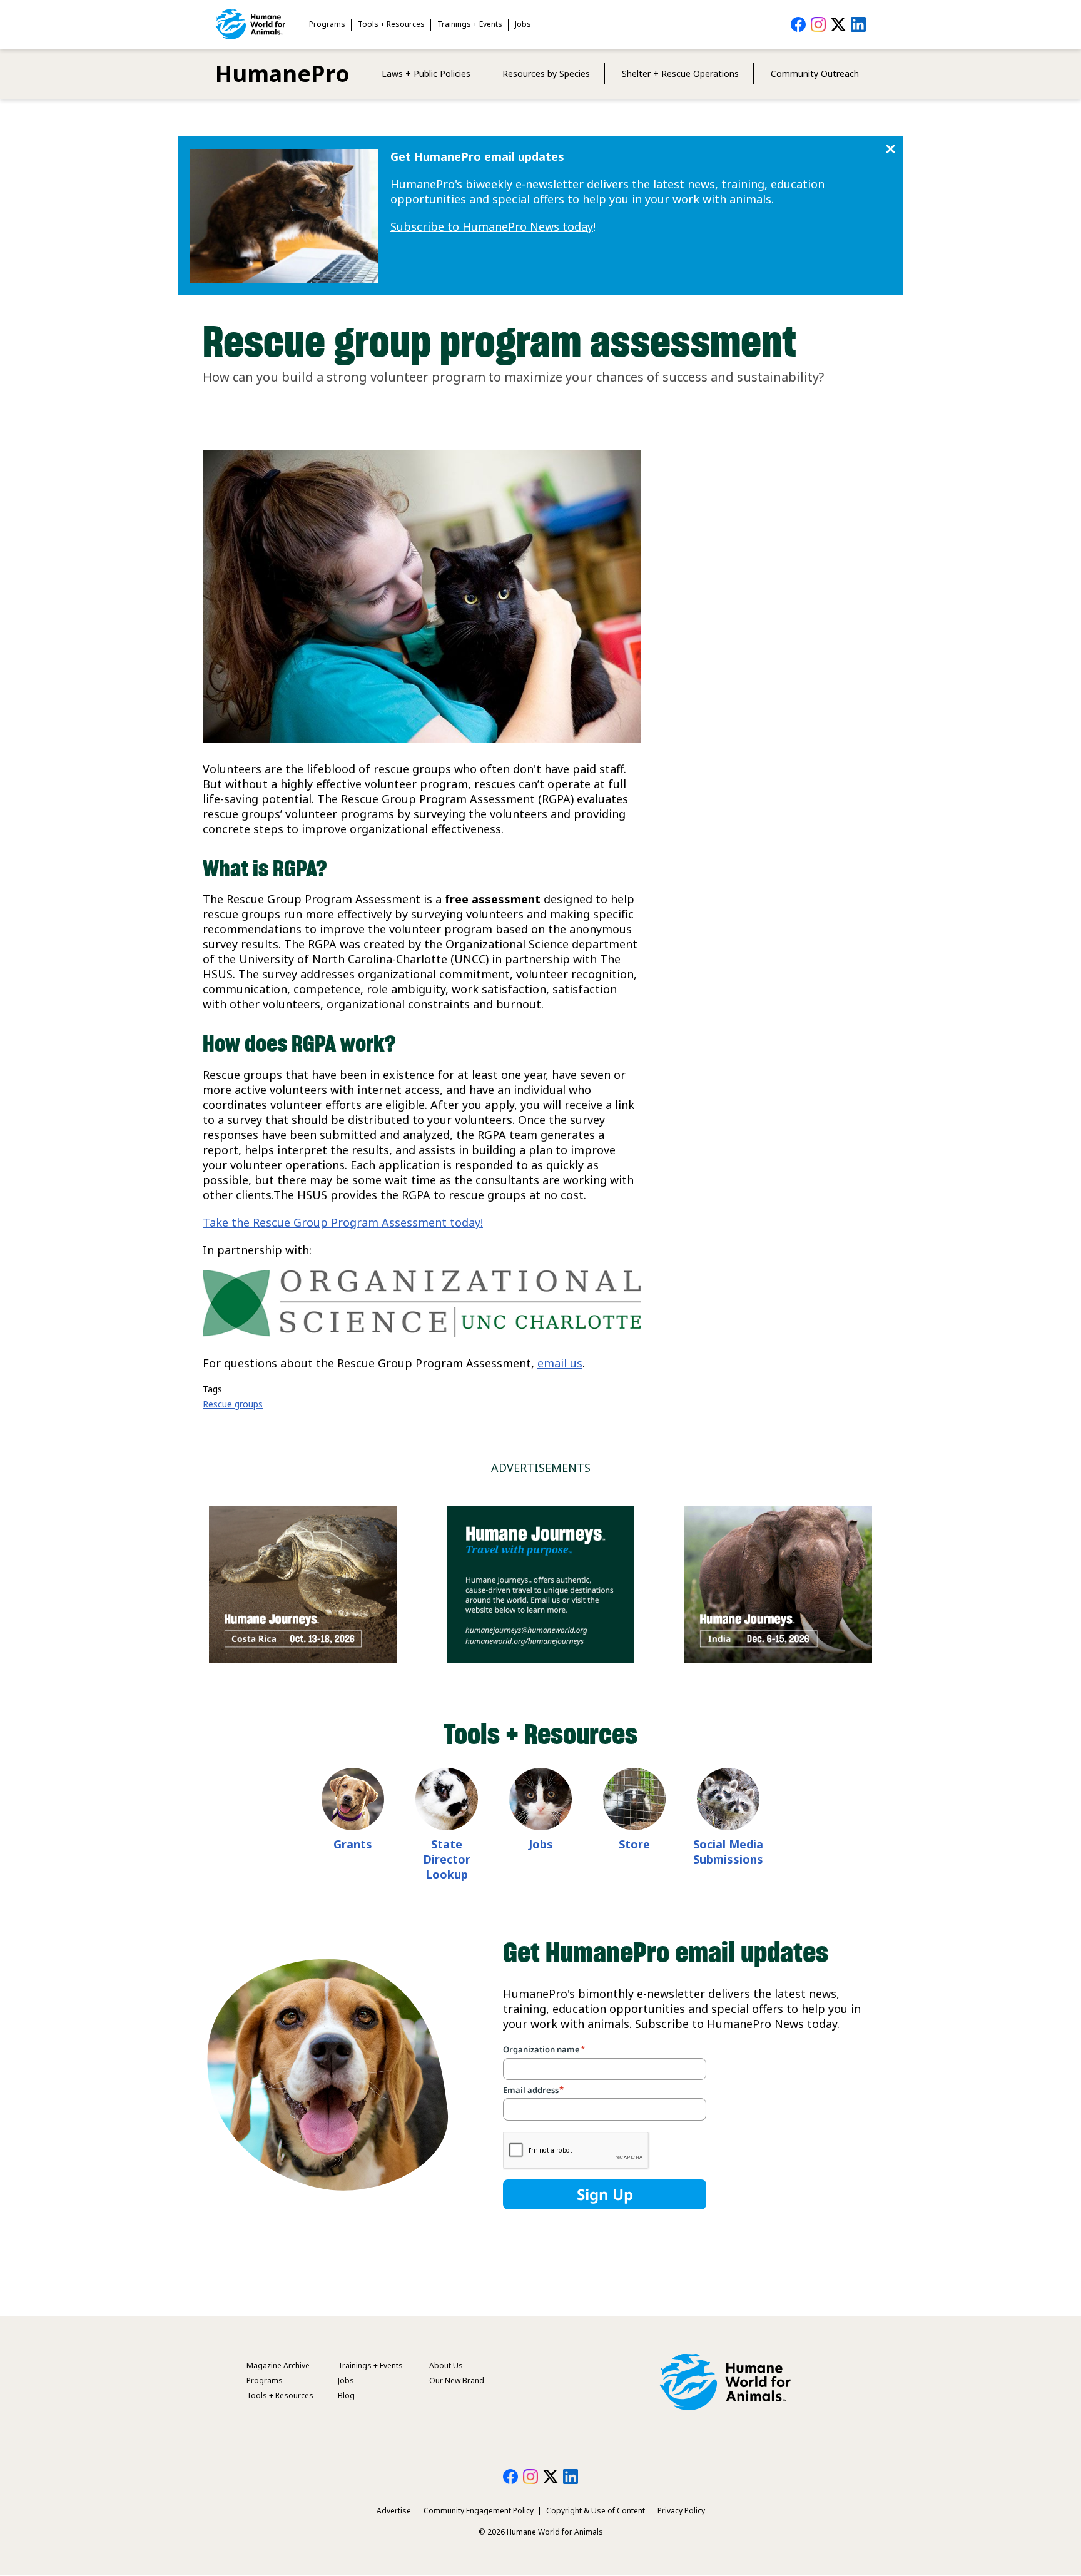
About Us (446, 2366)
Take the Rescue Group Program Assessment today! (343, 1222)
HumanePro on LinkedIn (858, 24)
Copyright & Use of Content (596, 2511)
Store (634, 1844)
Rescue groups (233, 1404)
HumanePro (282, 74)
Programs (327, 24)
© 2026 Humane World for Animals (541, 2532)
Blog (346, 2396)
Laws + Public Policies (426, 74)
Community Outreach (815, 74)
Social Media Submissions (728, 1852)
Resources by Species (546, 74)
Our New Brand (457, 2381)
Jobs (523, 24)
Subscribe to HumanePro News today (492, 226)
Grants (353, 1844)
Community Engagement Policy (479, 2511)
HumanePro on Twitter (838, 24)
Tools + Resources (391, 24)
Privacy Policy (681, 2511)
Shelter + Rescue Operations (680, 74)
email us (560, 1363)
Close (891, 149)
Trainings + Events (470, 24)
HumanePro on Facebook (798, 24)
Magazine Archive (278, 2366)
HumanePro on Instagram (818, 24)
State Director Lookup (447, 1859)
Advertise (394, 2511)
